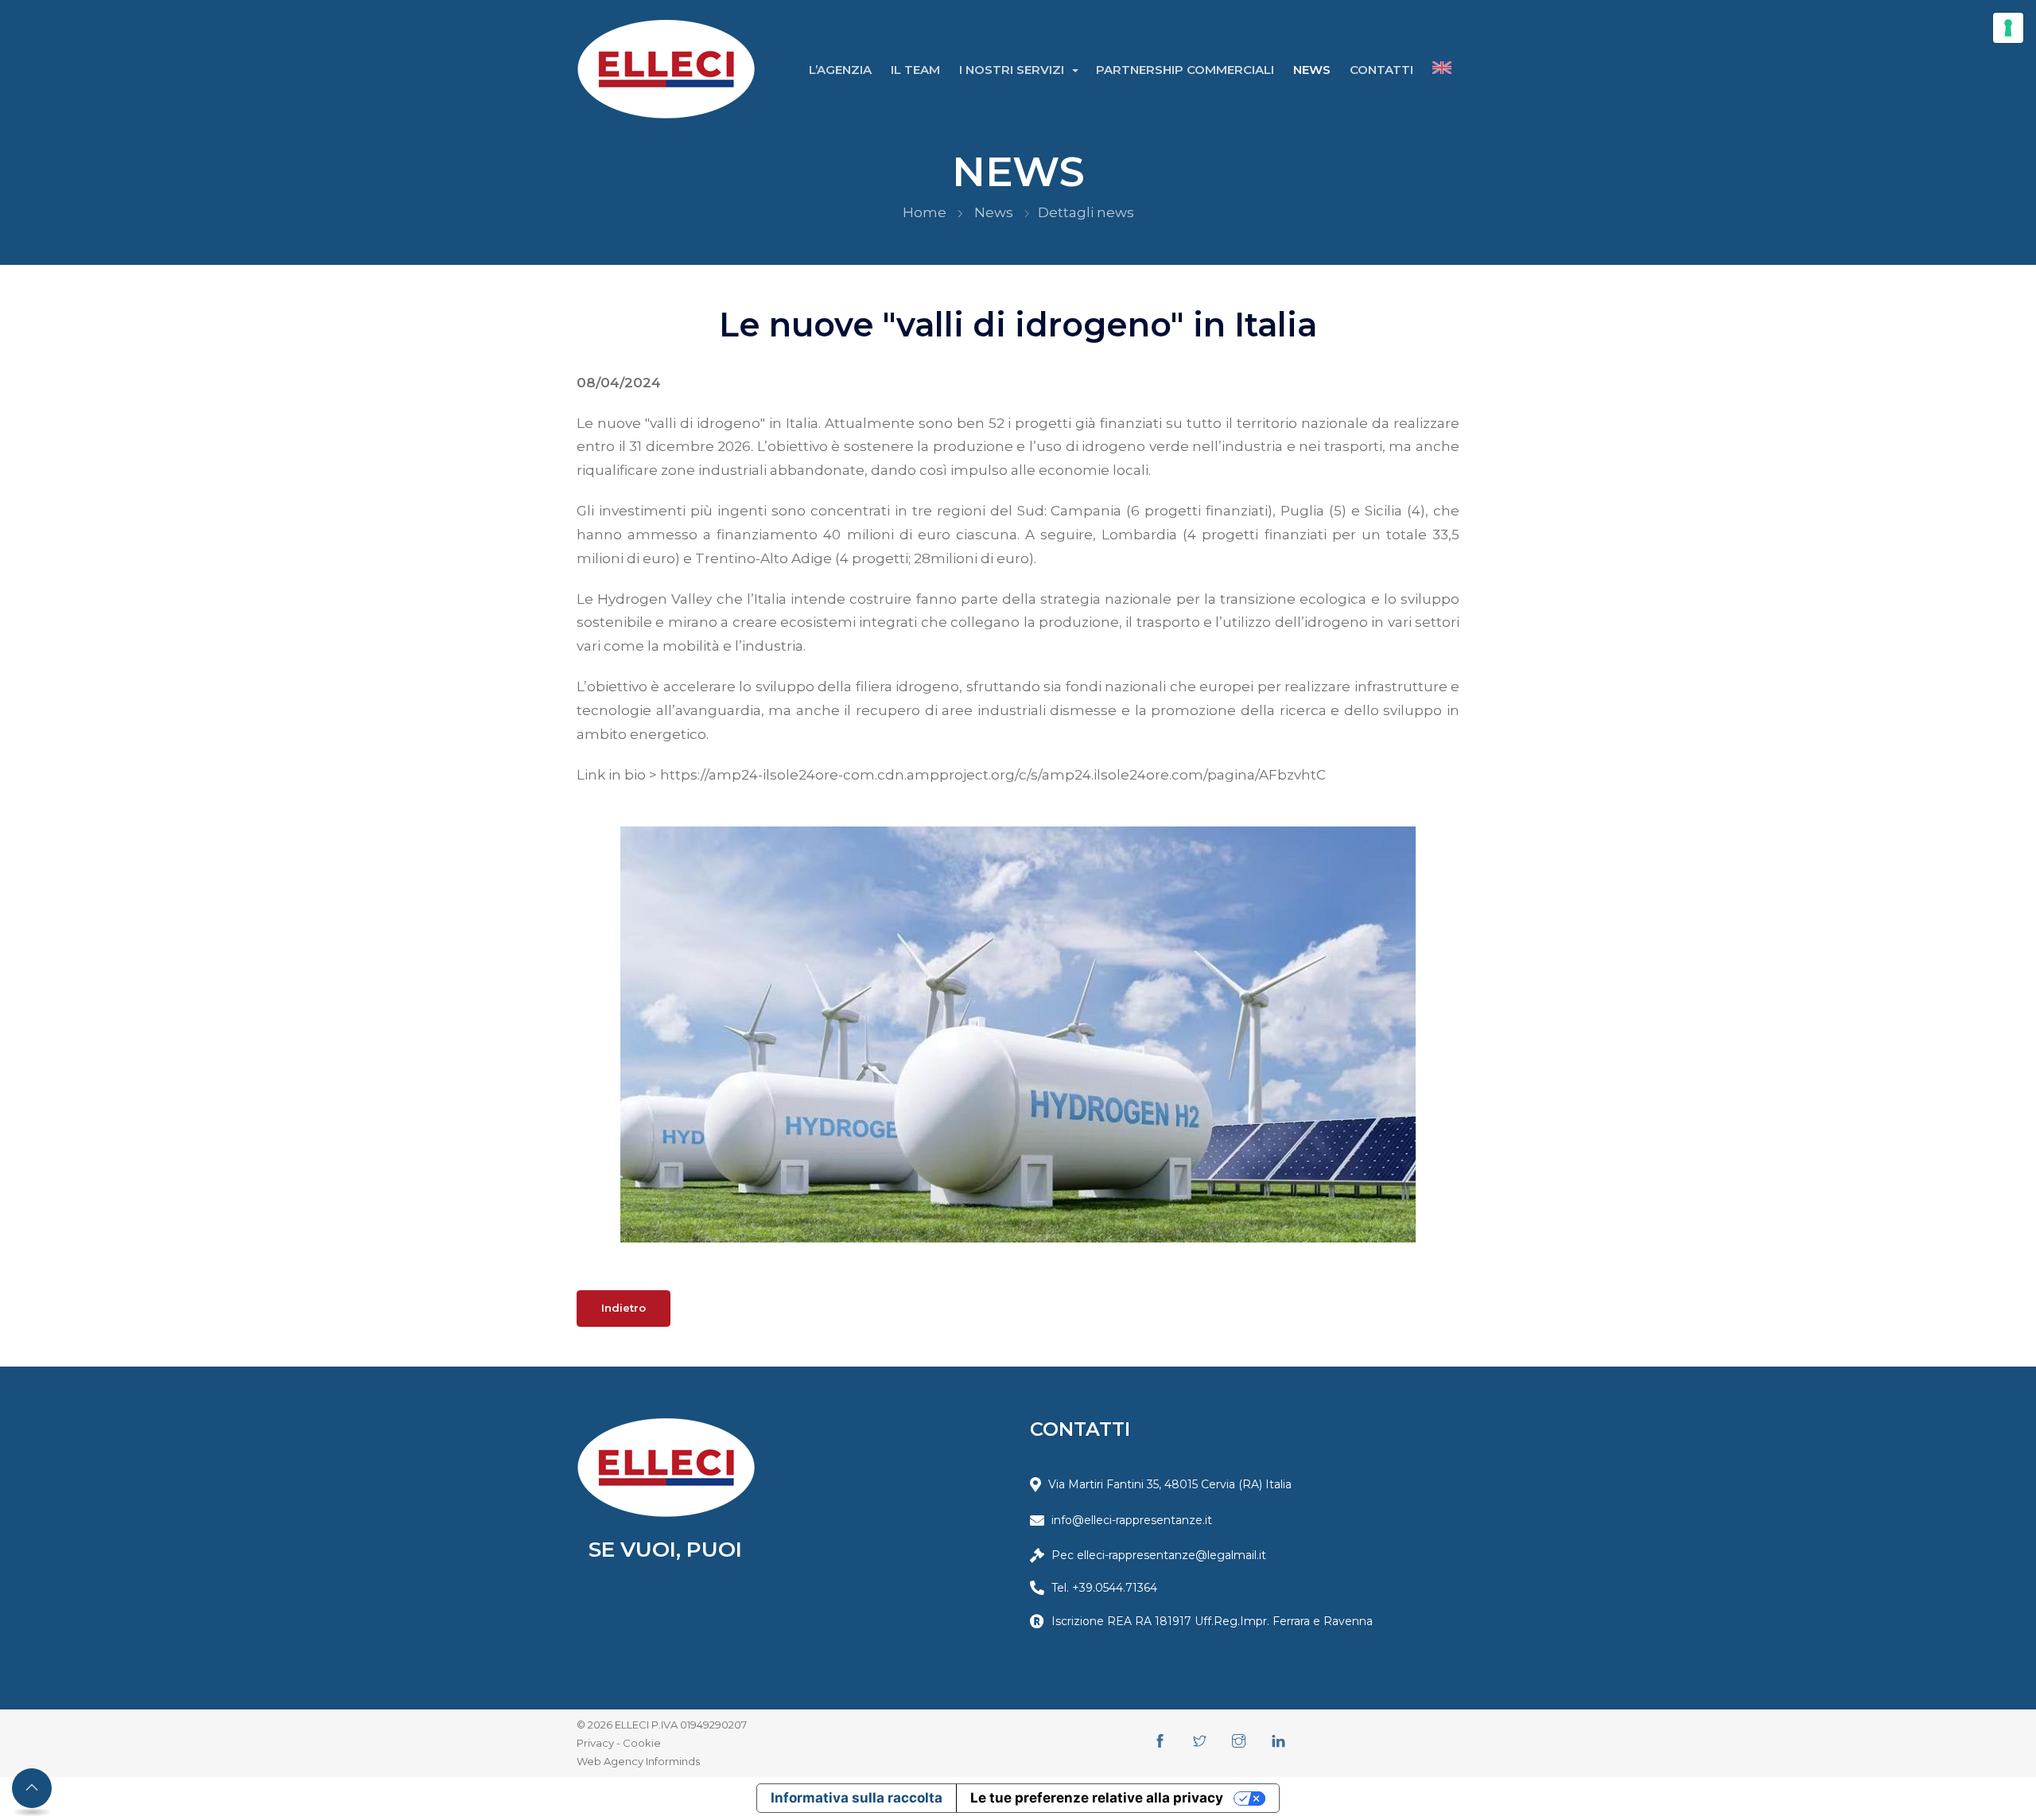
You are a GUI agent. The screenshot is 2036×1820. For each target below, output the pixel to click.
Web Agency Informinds (638, 1761)
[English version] (1442, 70)
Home (925, 212)
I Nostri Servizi (1013, 70)
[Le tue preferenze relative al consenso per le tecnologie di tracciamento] (2008, 28)
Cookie (642, 1743)
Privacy (595, 1743)
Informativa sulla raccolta (857, 1798)
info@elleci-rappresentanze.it (1132, 1520)
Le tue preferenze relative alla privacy (1097, 1798)
